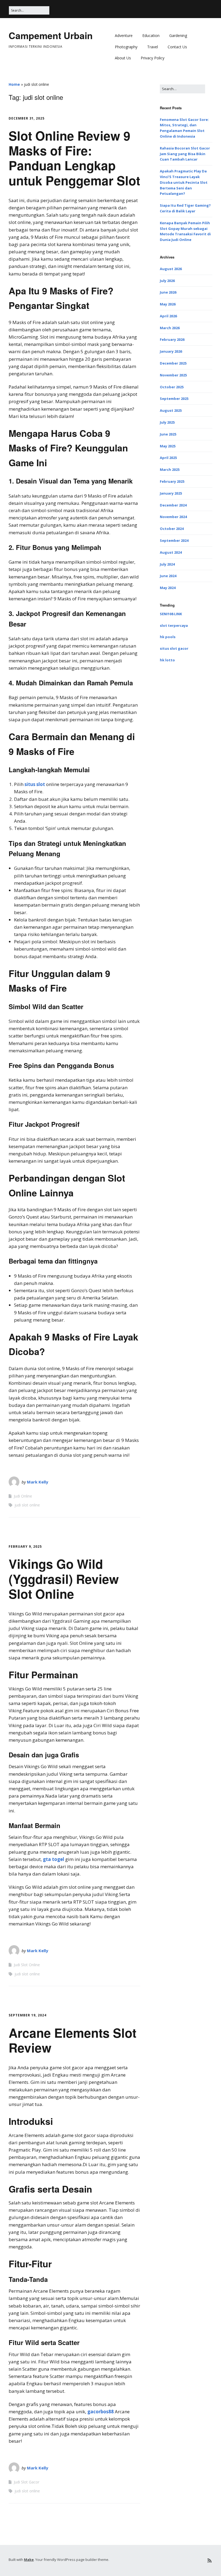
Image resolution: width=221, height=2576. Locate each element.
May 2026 (168, 304)
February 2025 (172, 481)
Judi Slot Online (27, 1965)
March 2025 (170, 469)
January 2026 (171, 351)
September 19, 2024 (27, 2015)
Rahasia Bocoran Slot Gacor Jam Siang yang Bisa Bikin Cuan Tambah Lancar (185, 154)
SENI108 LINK (171, 614)
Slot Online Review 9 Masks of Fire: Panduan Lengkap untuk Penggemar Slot (74, 158)
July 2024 (167, 564)
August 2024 (171, 552)
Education (151, 35)
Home (14, 84)
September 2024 (174, 540)
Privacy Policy (153, 58)
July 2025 (167, 422)
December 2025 (173, 363)
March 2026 (170, 328)
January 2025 (171, 493)
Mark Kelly (38, 1482)
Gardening (178, 35)
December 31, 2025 (27, 118)
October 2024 (172, 529)
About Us (123, 58)
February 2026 (172, 339)
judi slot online (27, 1505)
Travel (153, 47)
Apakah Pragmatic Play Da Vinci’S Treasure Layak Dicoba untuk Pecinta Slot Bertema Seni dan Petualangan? (184, 182)
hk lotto (167, 660)
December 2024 (173, 505)
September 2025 (174, 399)
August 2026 (171, 269)
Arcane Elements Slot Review (72, 2040)
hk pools (168, 637)
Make (29, 2560)
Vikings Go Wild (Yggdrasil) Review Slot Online (64, 1578)
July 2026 (167, 281)
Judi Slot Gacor (27, 2482)
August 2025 (171, 410)
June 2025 (168, 434)
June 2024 (168, 576)
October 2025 (172, 387)
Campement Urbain (51, 35)
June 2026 (168, 292)
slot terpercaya (174, 625)
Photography (126, 47)
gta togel (53, 1859)
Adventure (124, 35)
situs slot (35, 784)
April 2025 (168, 458)
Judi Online (23, 1496)
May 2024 (168, 588)
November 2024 (173, 517)
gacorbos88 (101, 2412)
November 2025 (173, 375)
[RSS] (210, 2560)
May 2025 (168, 446)
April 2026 (168, 316)
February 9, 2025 (25, 1546)
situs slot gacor (174, 648)
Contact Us (177, 47)
